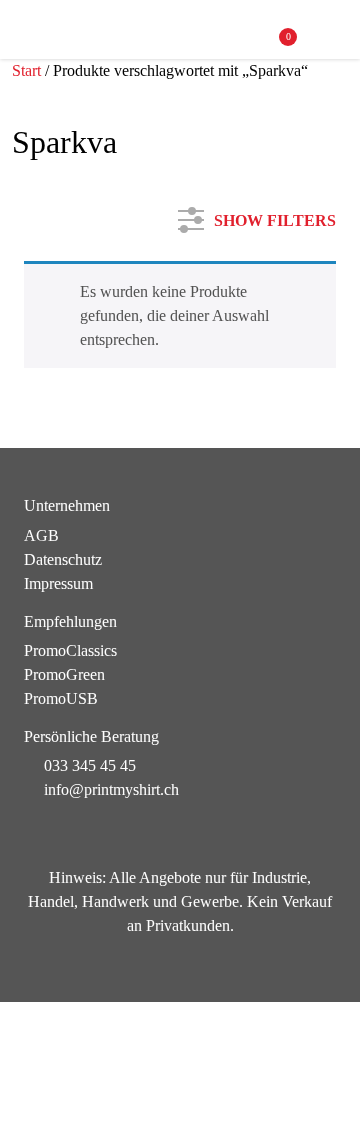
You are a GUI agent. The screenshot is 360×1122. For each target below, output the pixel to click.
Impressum (58, 583)
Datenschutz (63, 559)
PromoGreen (64, 674)
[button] (326, 30)
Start (26, 70)
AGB (41, 535)
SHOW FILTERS (275, 216)
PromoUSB (61, 698)
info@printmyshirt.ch (111, 789)
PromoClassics (70, 650)
